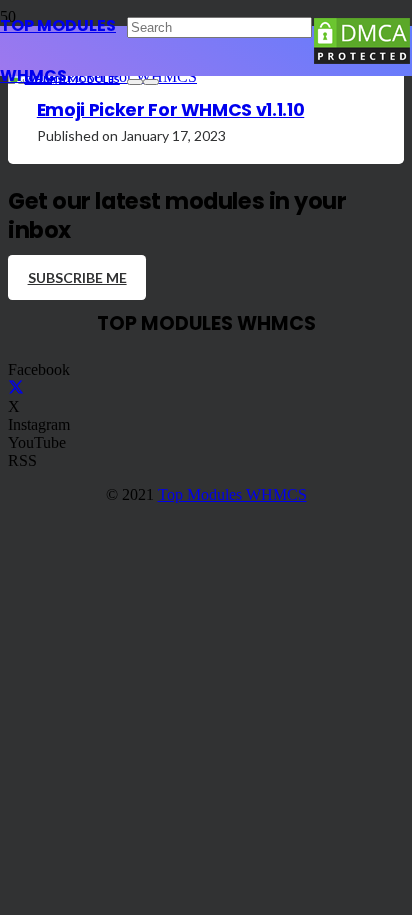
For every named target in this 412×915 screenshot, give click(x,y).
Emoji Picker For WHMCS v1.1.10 (170, 110)
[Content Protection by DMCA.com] (362, 60)
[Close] (151, 82)
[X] (16, 388)
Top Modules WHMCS (232, 494)
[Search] (135, 82)
